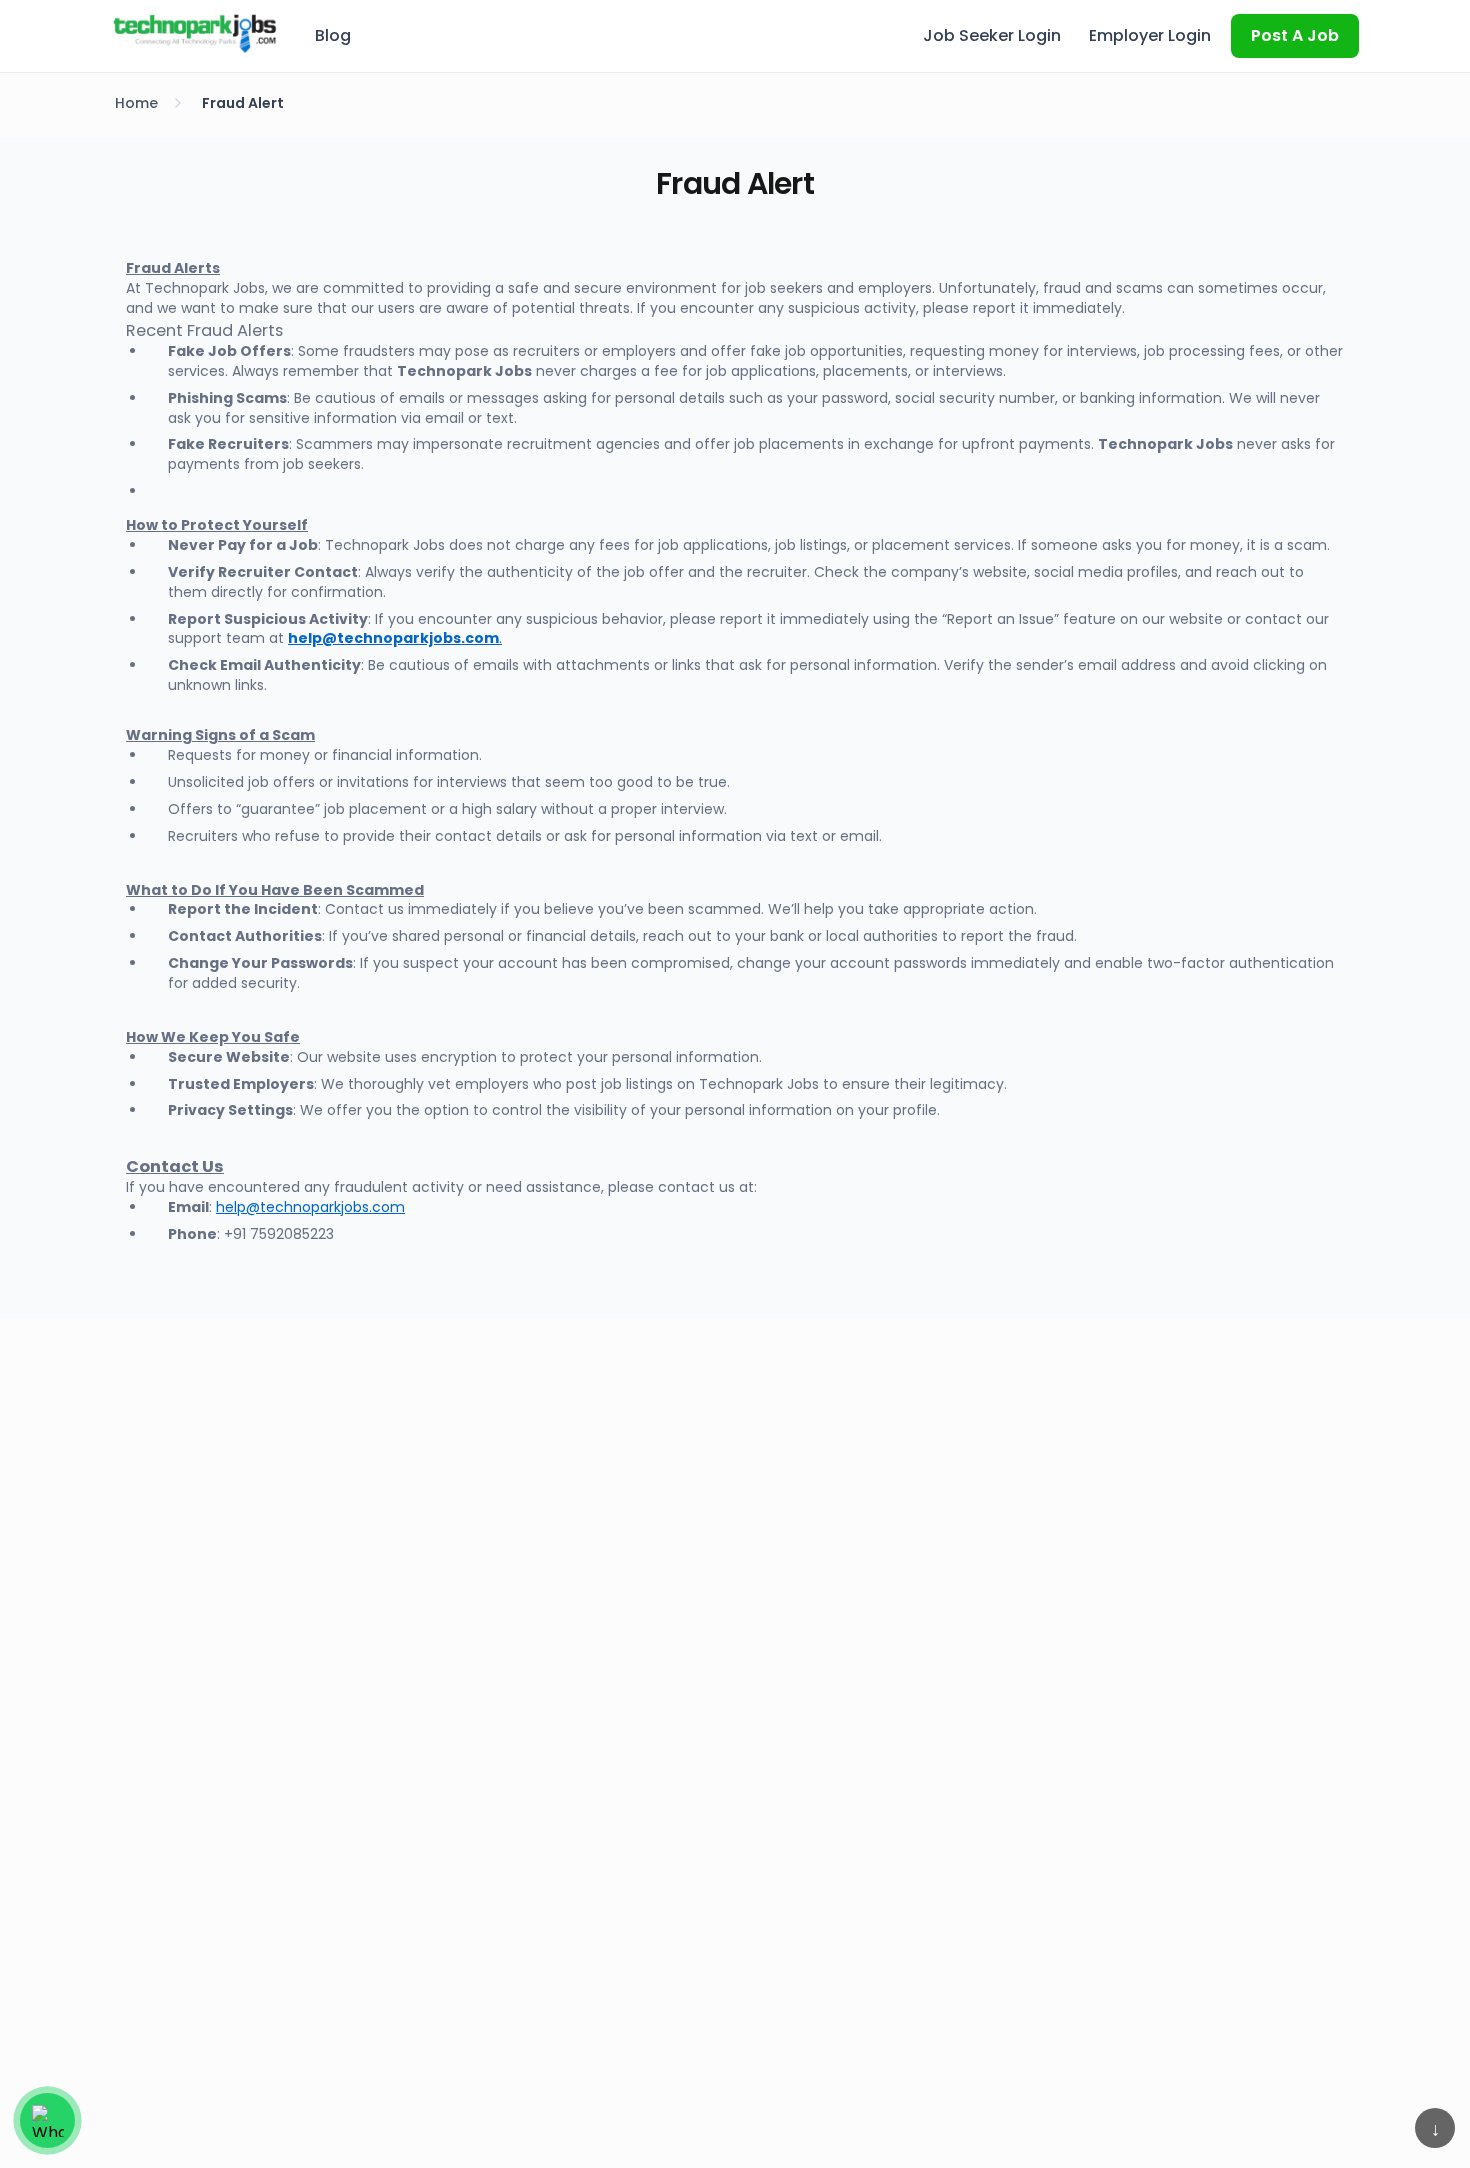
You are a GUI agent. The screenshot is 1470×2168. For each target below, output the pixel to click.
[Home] (195, 33)
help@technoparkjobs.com (310, 1207)
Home (136, 103)
